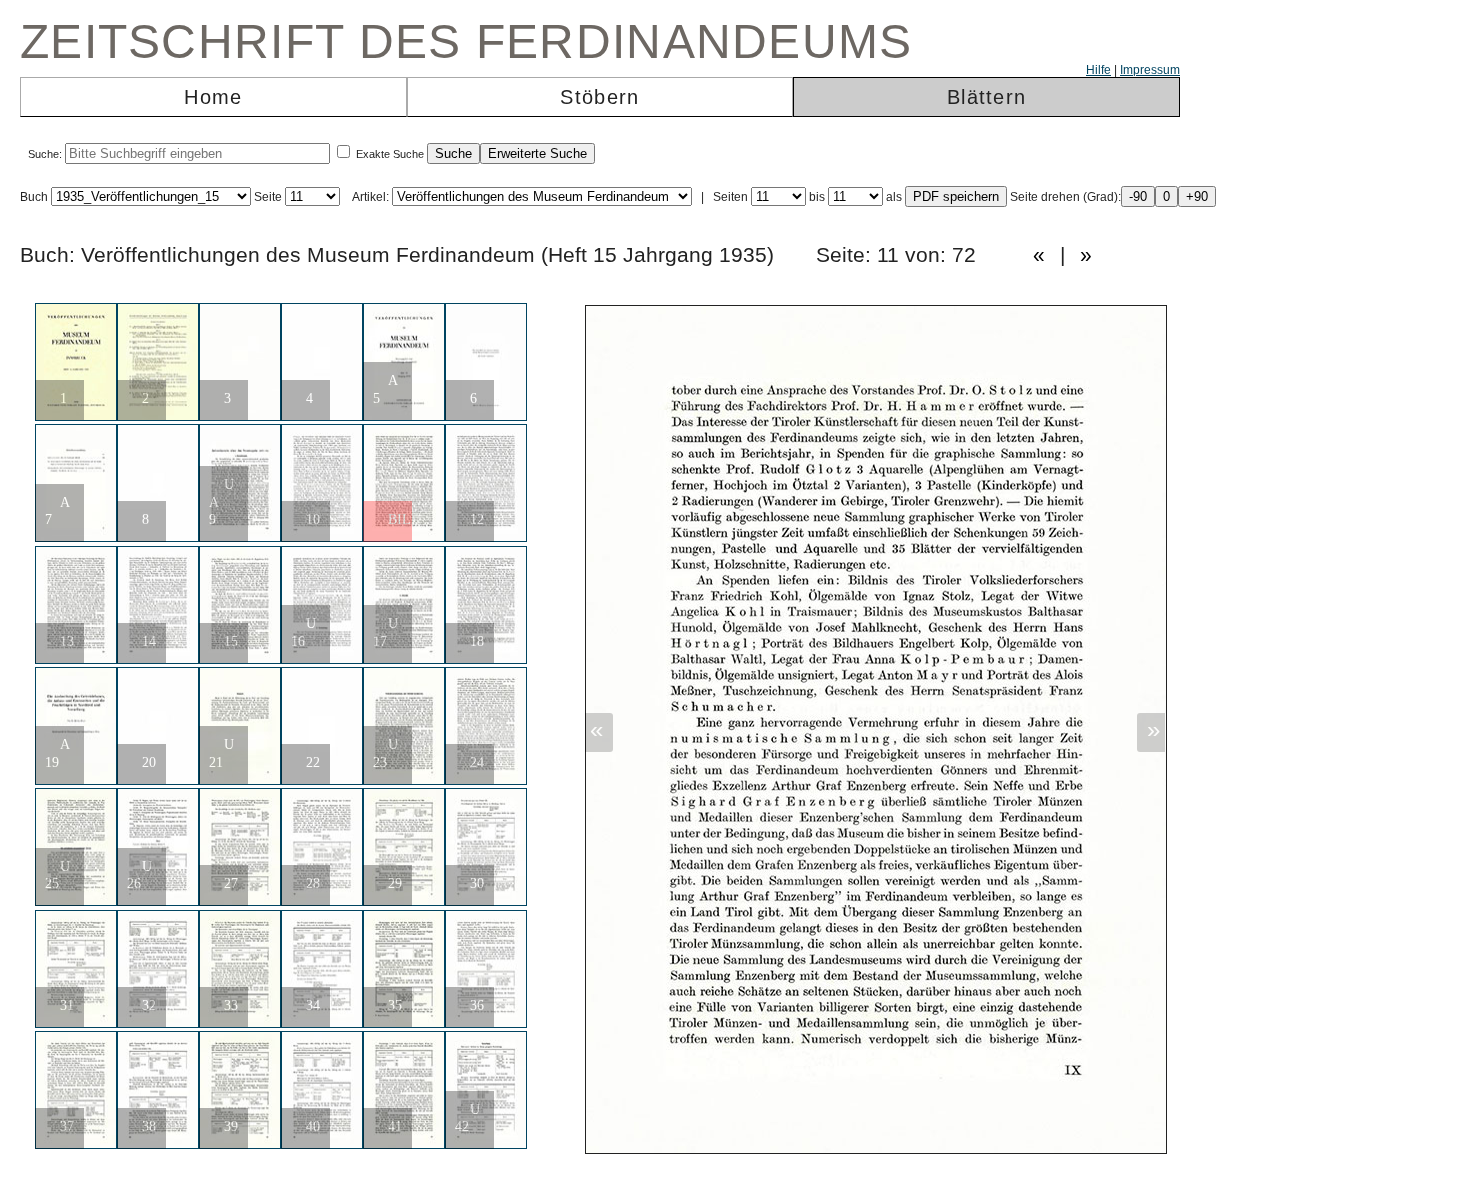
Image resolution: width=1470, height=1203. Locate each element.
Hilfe (1098, 70)
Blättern (986, 97)
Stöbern (599, 97)
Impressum (1150, 70)
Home (213, 97)
